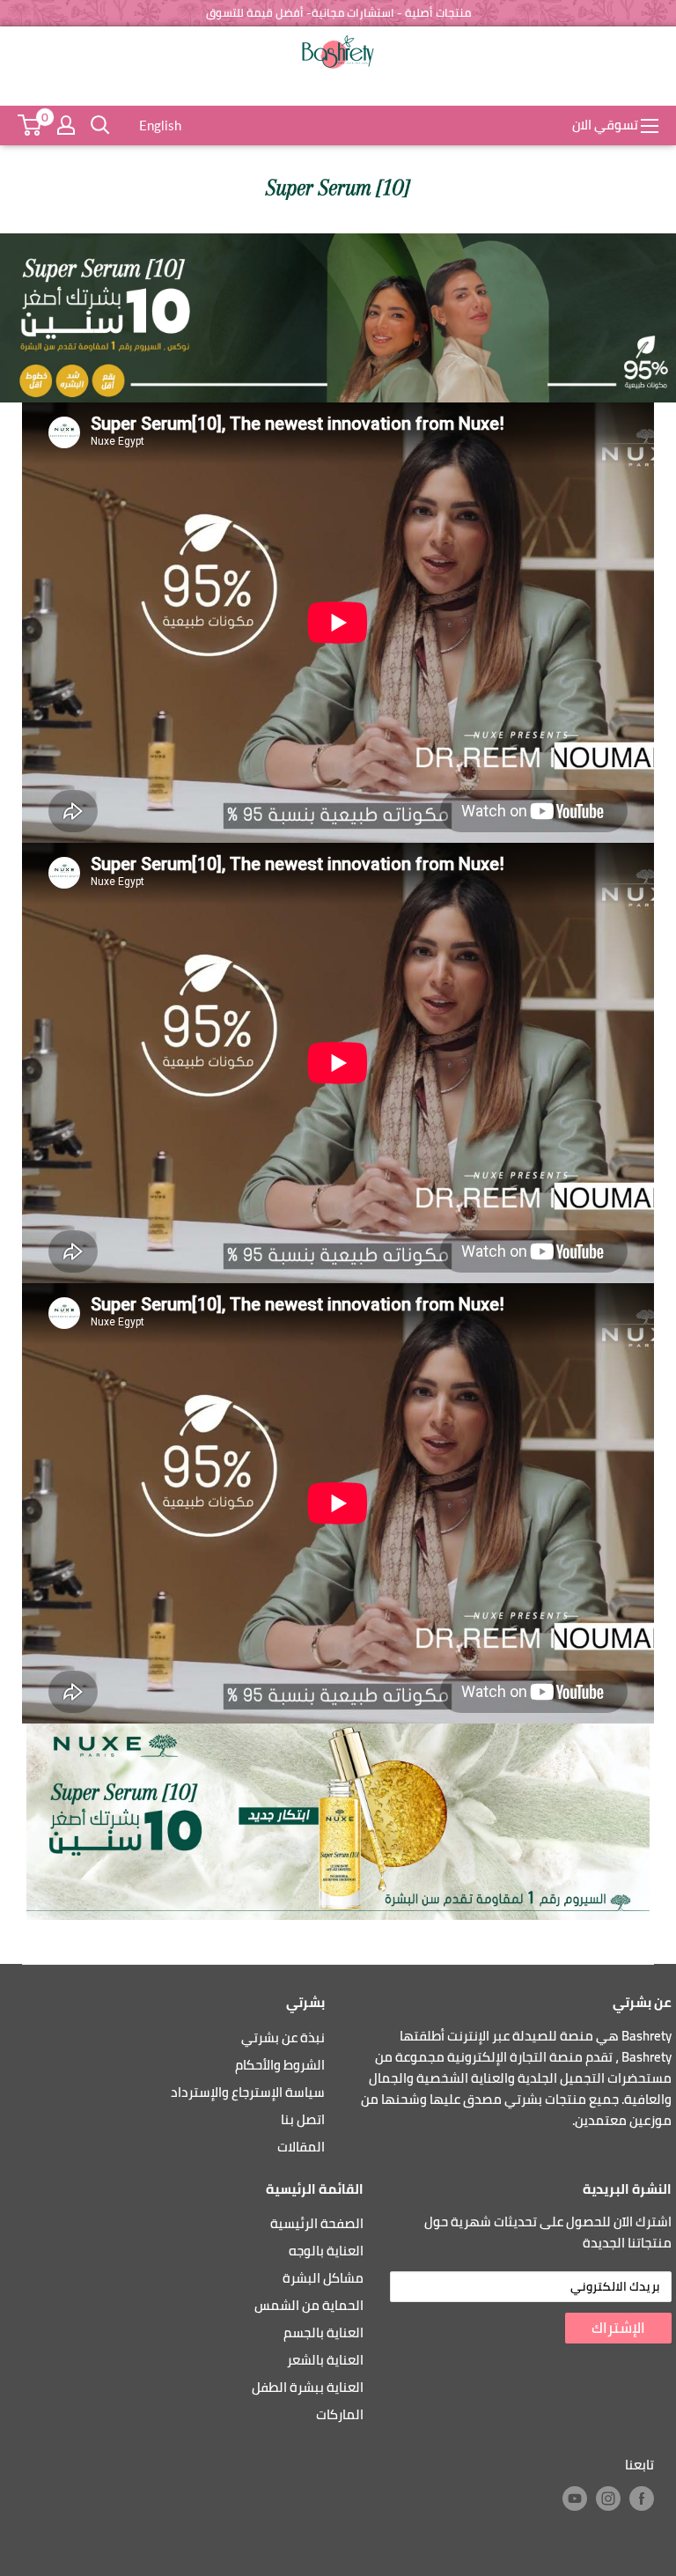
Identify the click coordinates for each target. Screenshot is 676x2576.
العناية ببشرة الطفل (308, 2387)
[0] (29, 125)
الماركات (340, 2414)
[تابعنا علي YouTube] (575, 2498)
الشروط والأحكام (280, 2065)
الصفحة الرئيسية (317, 2223)
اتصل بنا (303, 2119)
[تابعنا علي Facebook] (642, 2498)
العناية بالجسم (323, 2332)
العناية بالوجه (326, 2251)
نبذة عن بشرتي (283, 2037)
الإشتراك (618, 2328)
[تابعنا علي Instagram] (608, 2498)
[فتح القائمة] (650, 126)
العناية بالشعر (325, 2360)
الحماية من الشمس (309, 2305)
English (160, 125)
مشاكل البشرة (323, 2278)
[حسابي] (66, 125)
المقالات (301, 2147)
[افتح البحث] (100, 125)
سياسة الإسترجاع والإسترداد (248, 2092)
